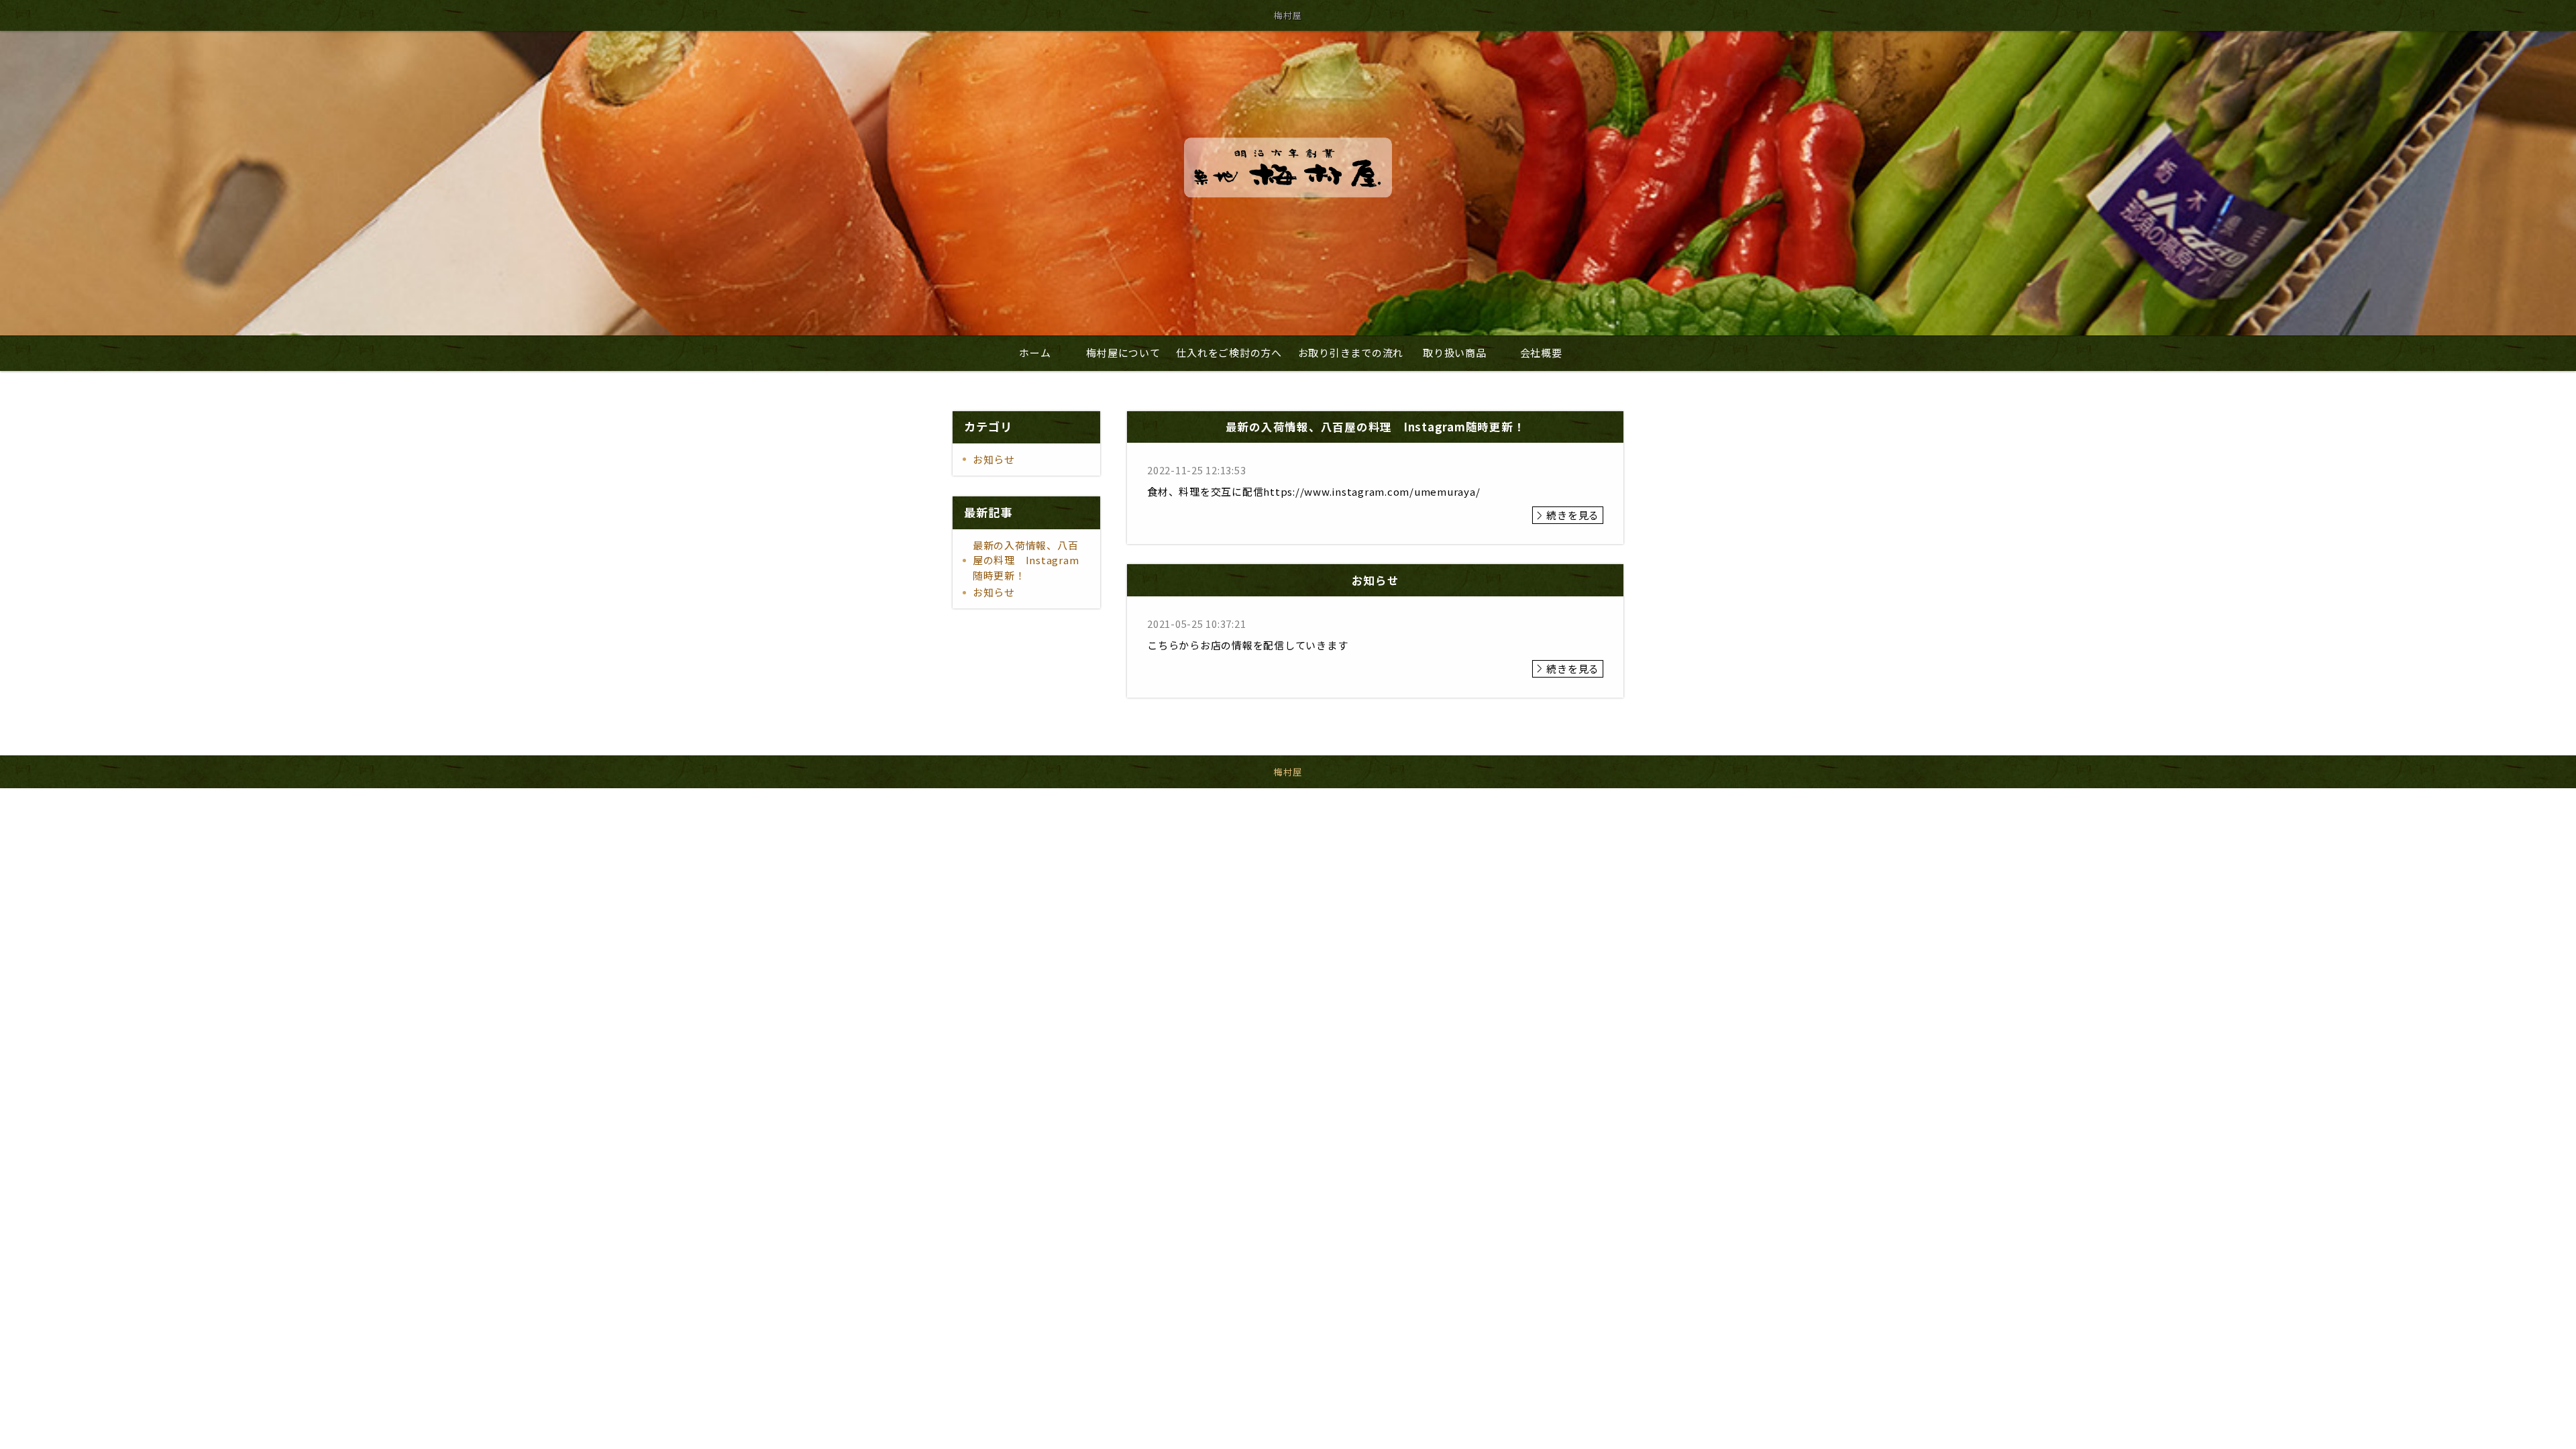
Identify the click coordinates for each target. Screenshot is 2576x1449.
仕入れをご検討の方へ (1229, 353)
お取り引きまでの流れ (1351, 353)
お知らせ (994, 459)
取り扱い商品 (1455, 353)
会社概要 (1541, 353)
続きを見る (1573, 515)
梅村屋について (1123, 353)
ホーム (1035, 353)
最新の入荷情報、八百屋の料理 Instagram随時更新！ (1026, 560)
